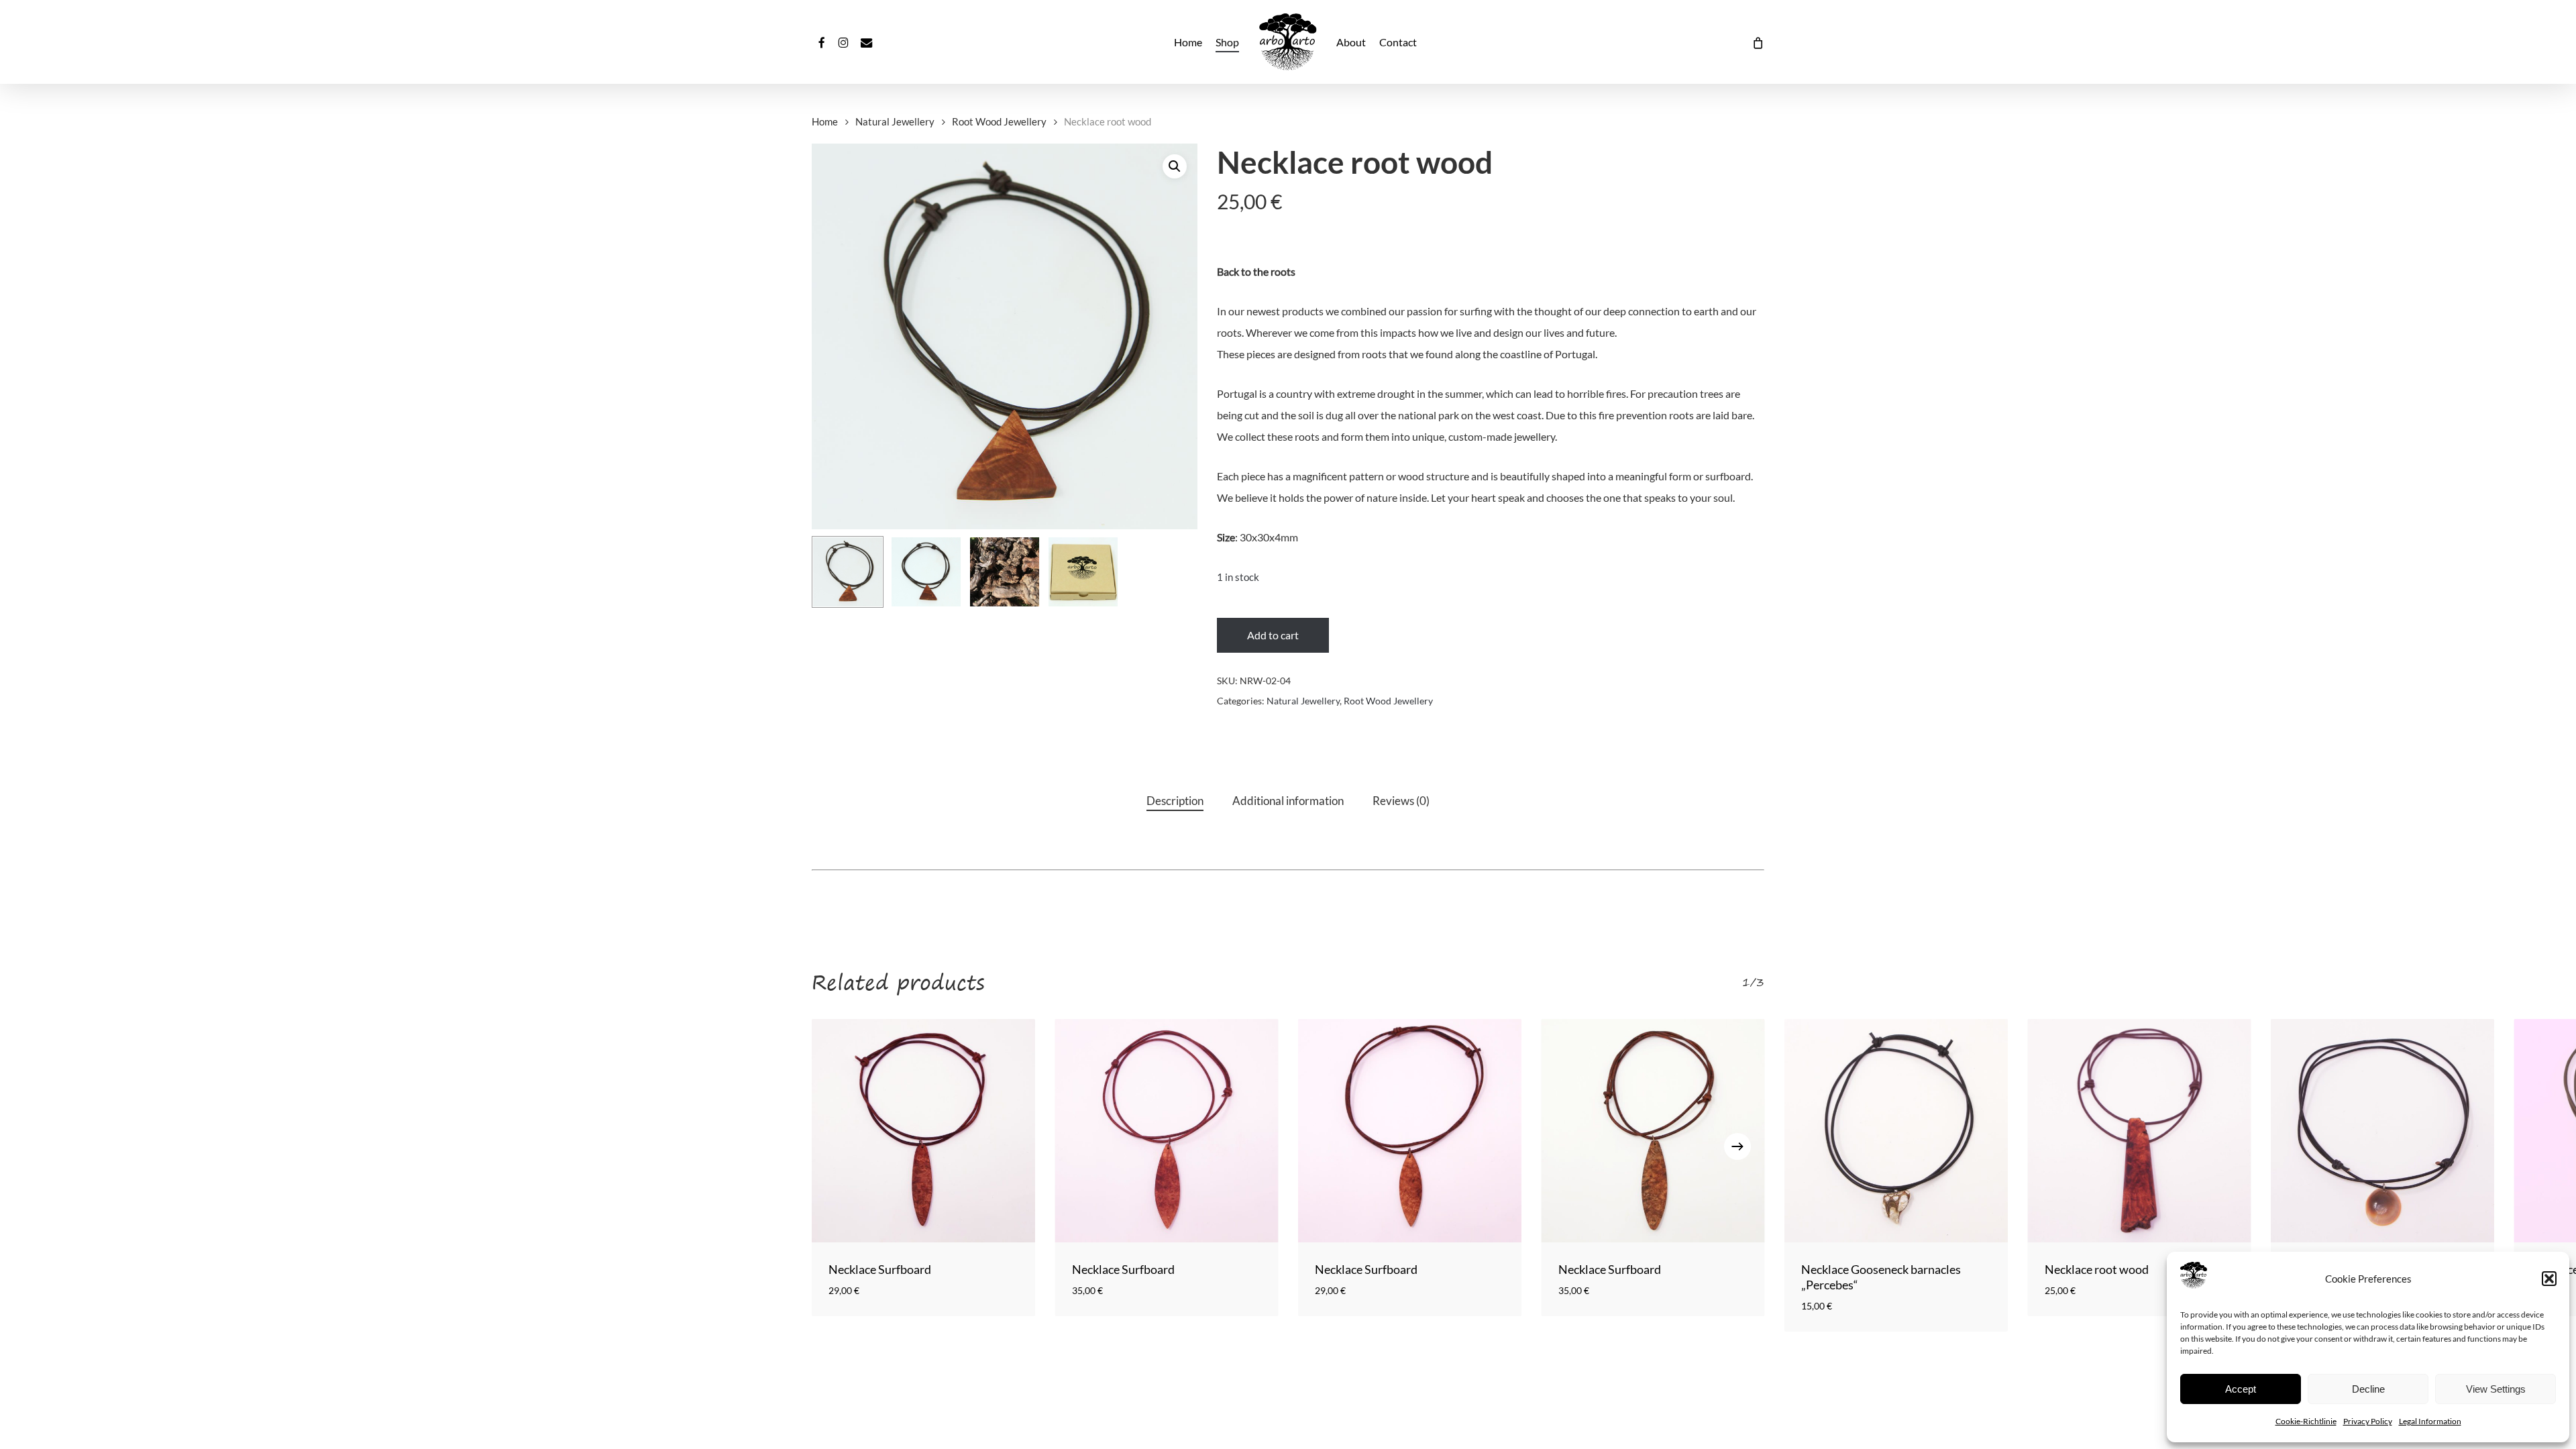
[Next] (1737, 1146)
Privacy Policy (2368, 1421)
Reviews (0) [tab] (1401, 801)
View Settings (2496, 1389)
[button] (2549, 1279)
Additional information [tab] (1288, 801)
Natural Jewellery (895, 121)
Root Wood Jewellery (999, 121)
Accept (2241, 1389)
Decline (2368, 1389)
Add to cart (1273, 635)
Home (825, 121)
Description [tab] (1175, 801)
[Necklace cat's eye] (2382, 1131)
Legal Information (2430, 1421)
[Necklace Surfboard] (923, 1131)
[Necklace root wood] (2140, 1131)
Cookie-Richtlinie (2306, 1421)
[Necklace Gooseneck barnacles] (1896, 1131)
